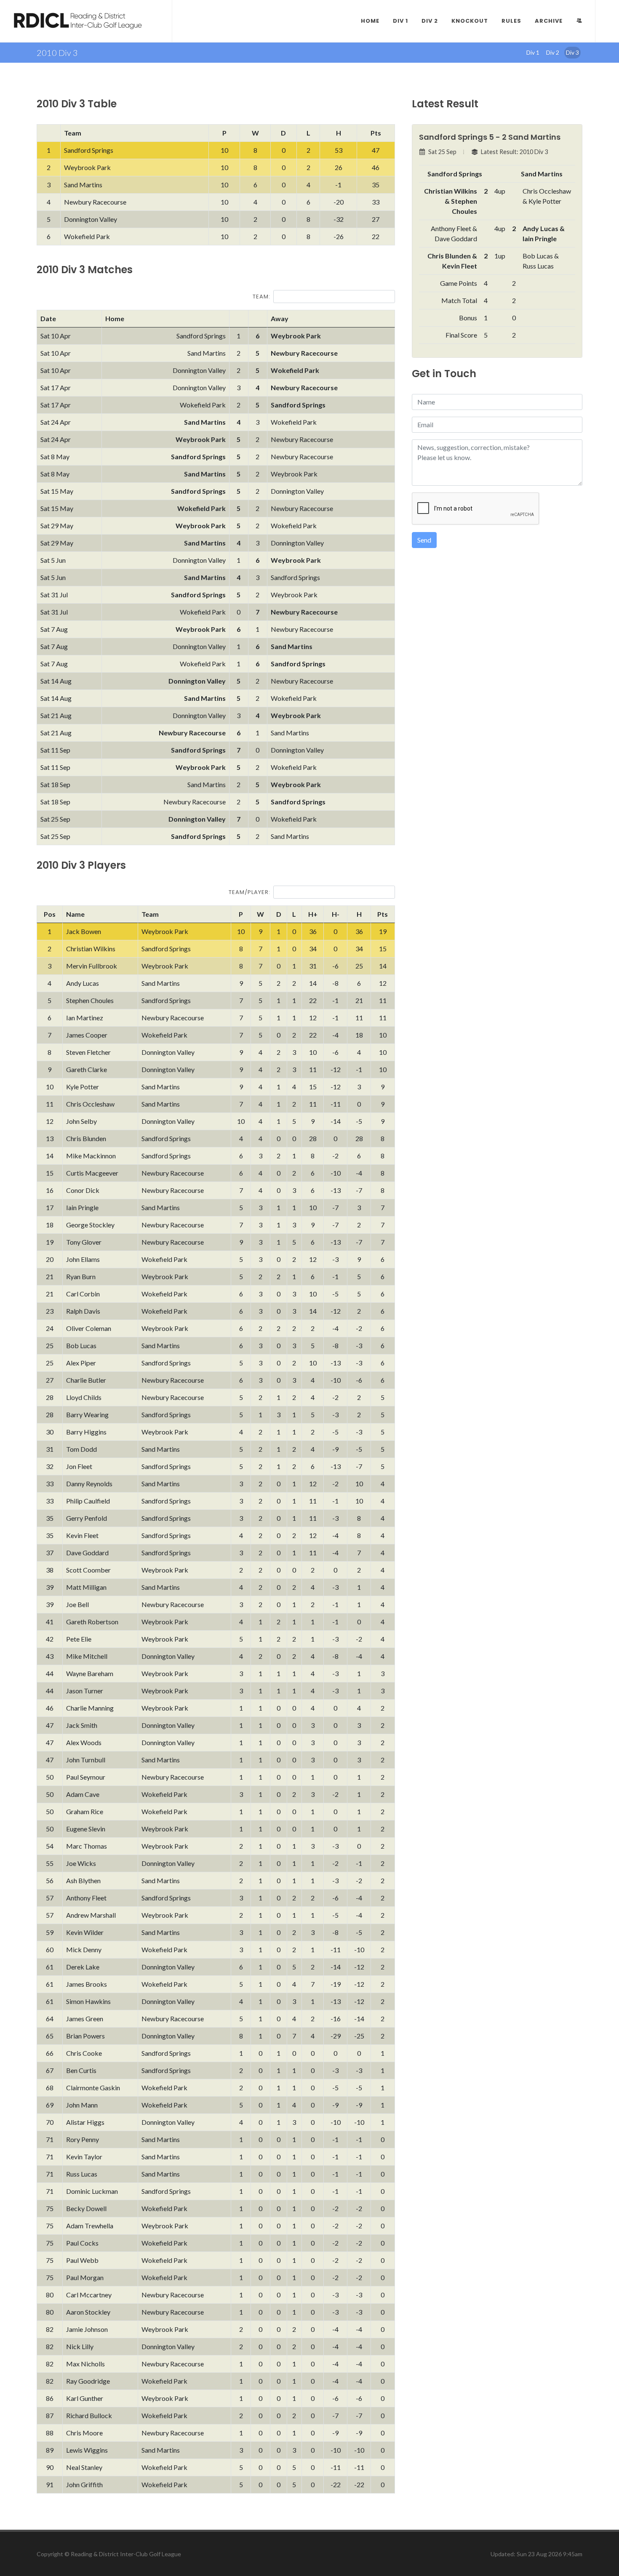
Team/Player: (249, 892)
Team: (261, 297)
